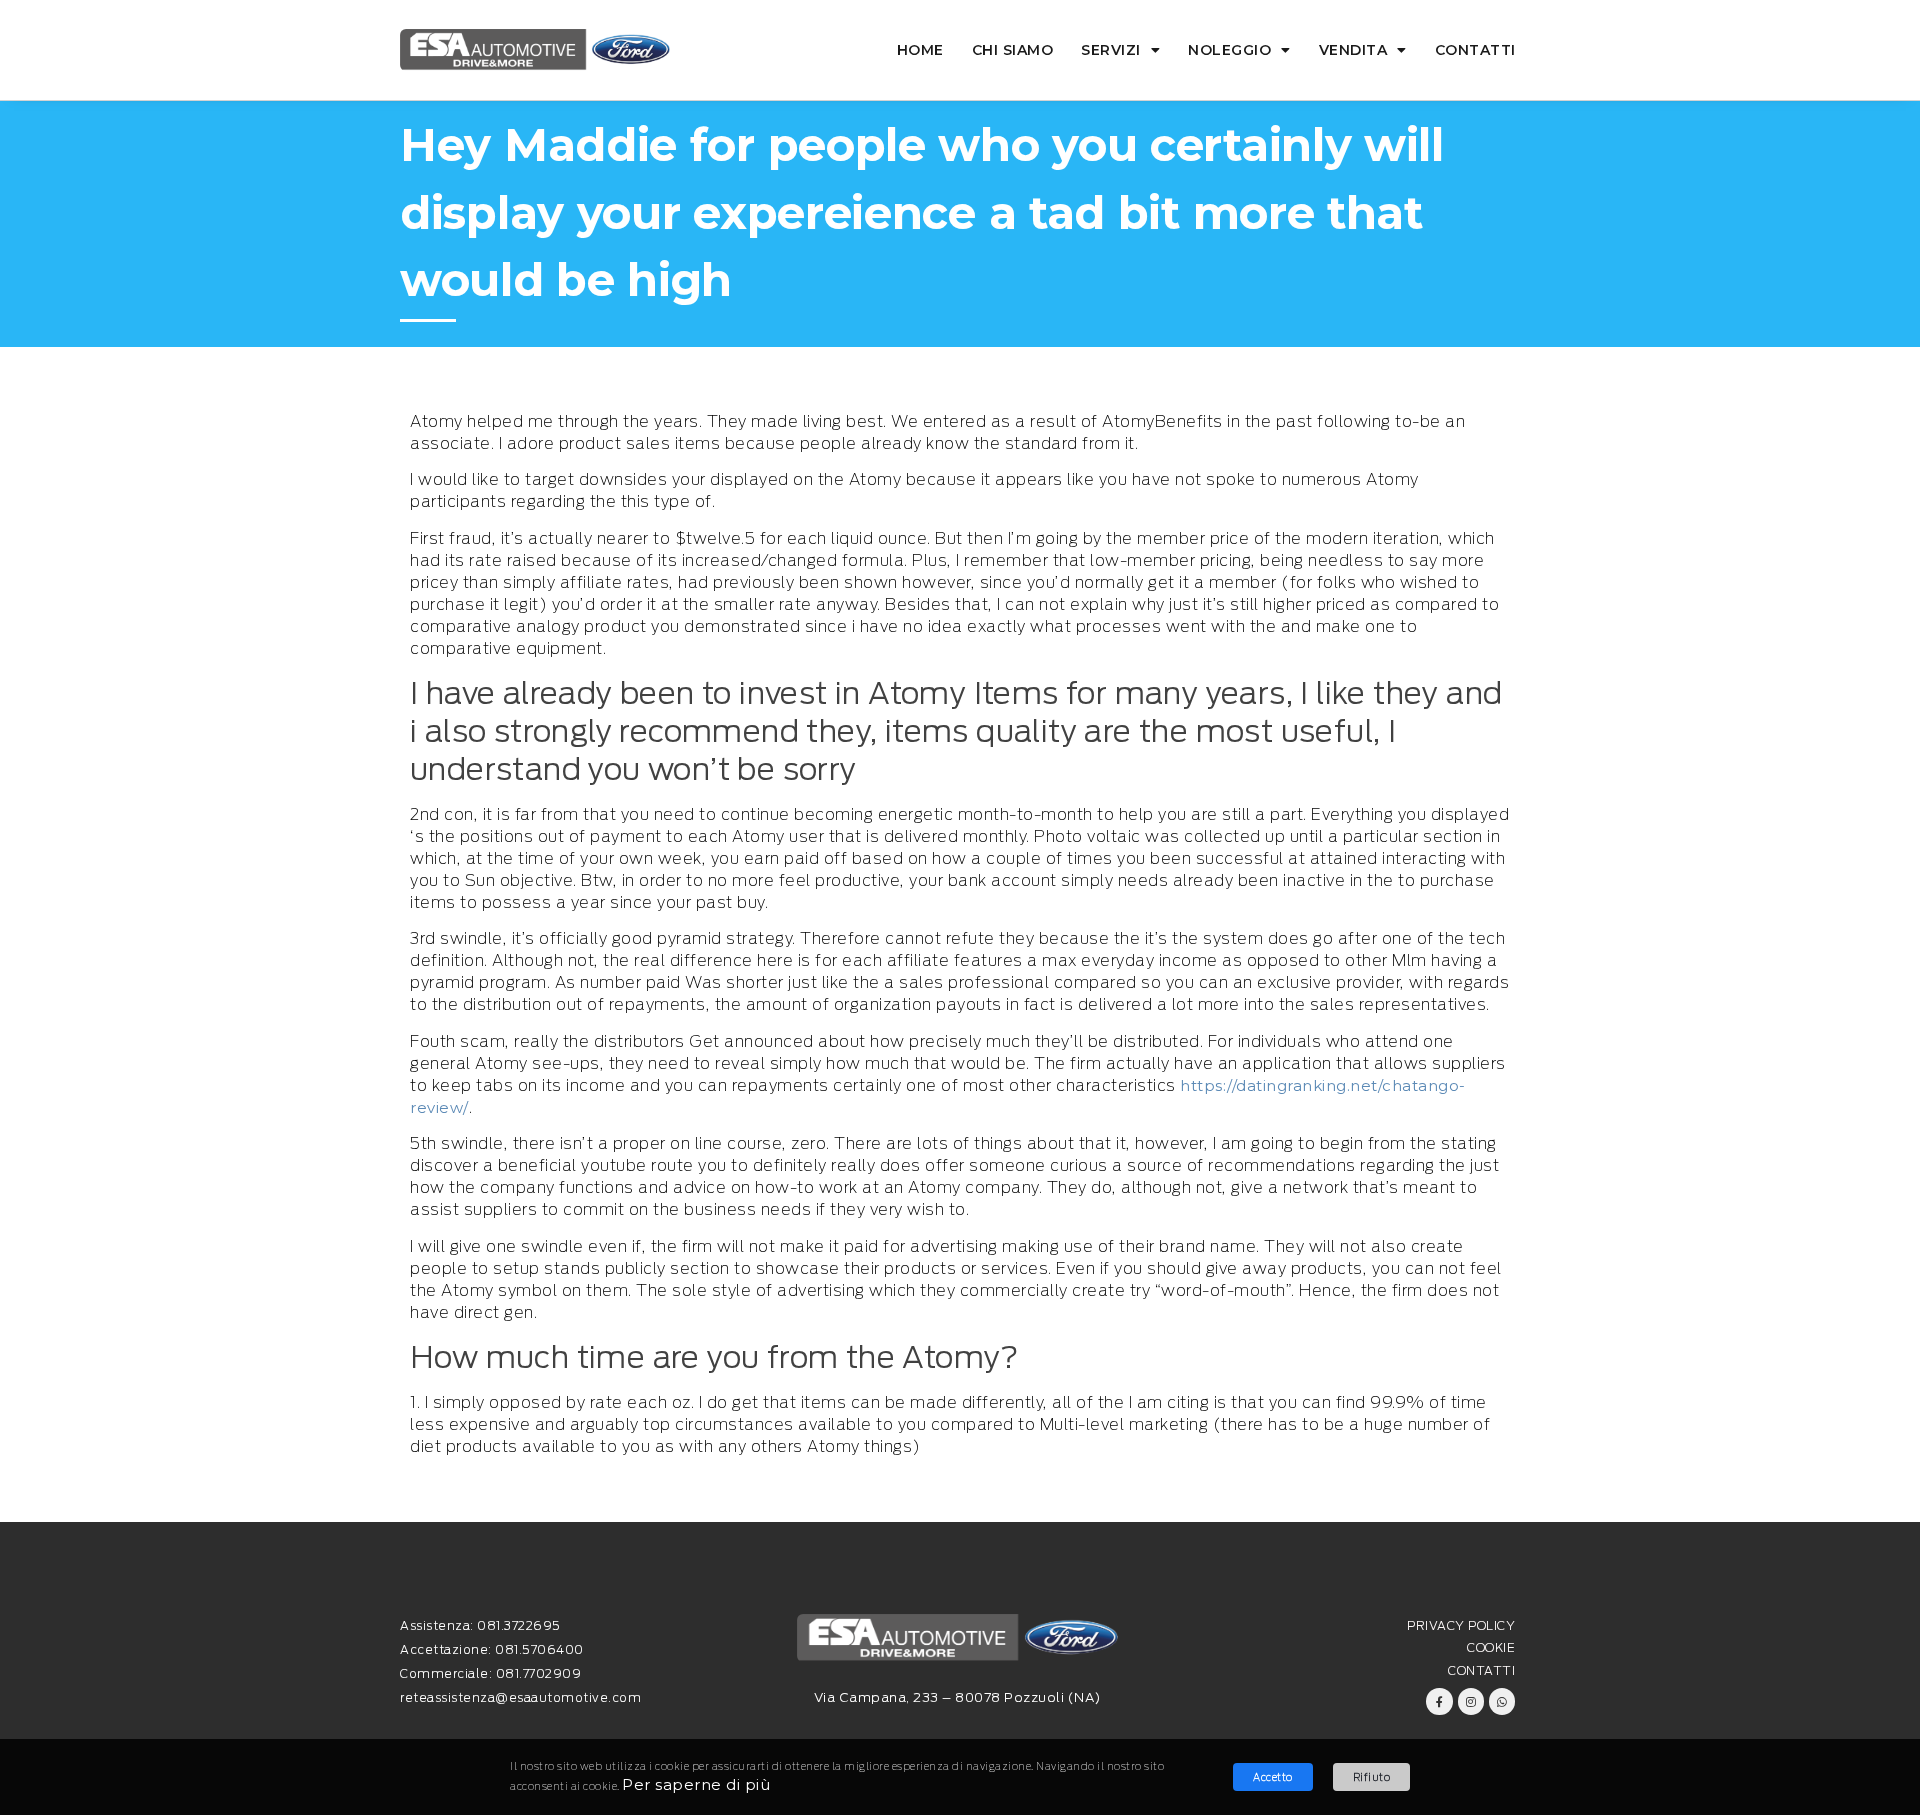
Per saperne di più (696, 1784)
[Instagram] (1471, 1701)
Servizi (1111, 50)
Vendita (1353, 50)
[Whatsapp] (1502, 1701)
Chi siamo (1013, 50)
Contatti (1475, 50)
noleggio (1229, 50)
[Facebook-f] (1439, 1701)
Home (920, 50)
